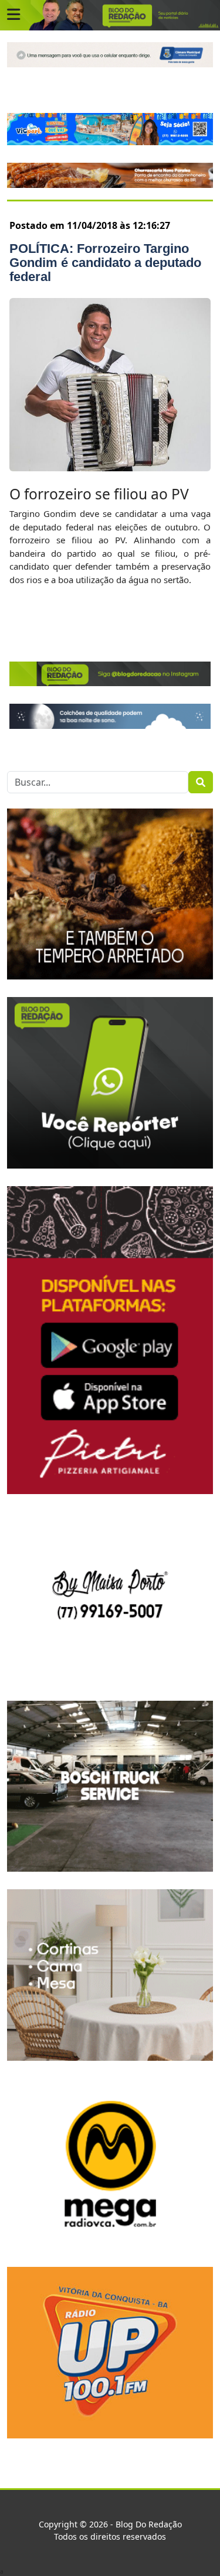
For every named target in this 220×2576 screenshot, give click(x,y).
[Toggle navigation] (13, 15)
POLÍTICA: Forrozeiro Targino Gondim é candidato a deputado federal (105, 263)
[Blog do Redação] (110, 15)
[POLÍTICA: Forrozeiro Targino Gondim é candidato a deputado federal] (110, 384)
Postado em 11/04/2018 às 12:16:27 (90, 225)
